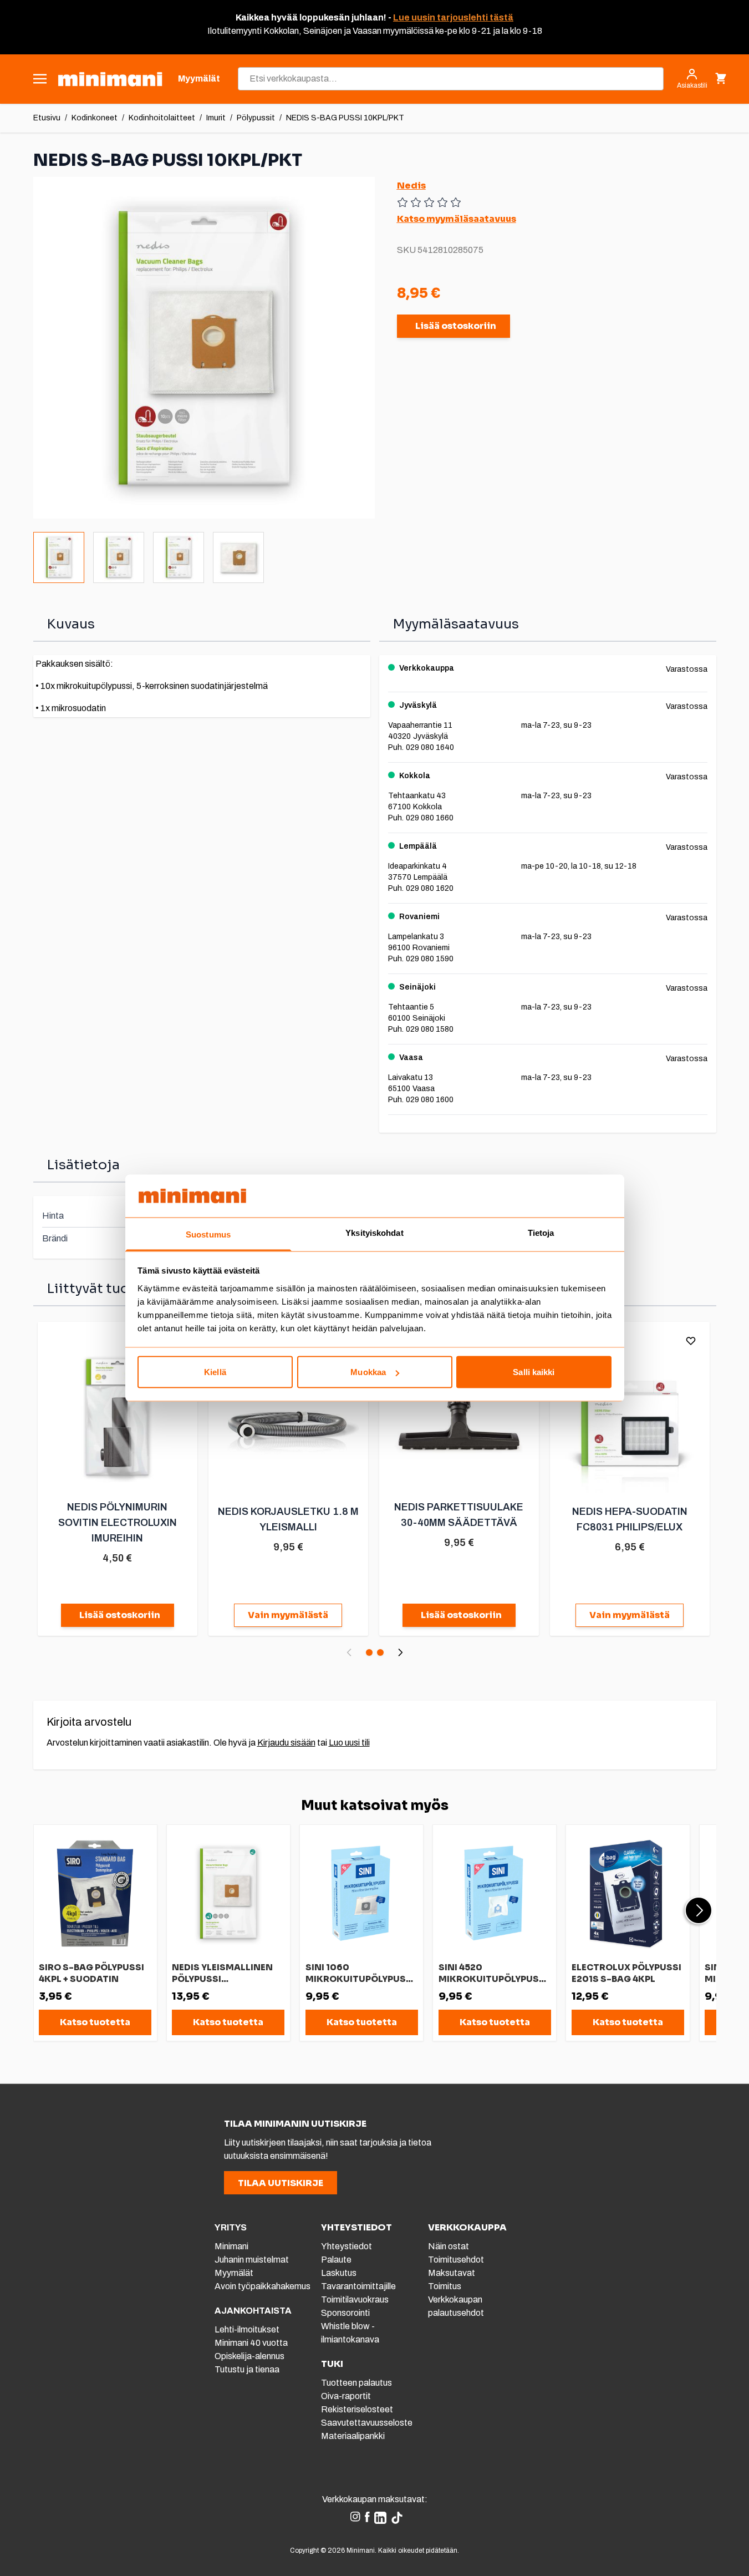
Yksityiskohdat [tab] (374, 1232)
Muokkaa (368, 1372)
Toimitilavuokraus (355, 2299)
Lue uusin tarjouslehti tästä (453, 17)
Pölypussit (256, 118)
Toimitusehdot (456, 2260)
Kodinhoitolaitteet (162, 118)
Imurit (216, 118)
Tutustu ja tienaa (247, 2369)
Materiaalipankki (353, 2436)
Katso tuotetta (95, 2022)
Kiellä (215, 1372)
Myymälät (234, 2273)
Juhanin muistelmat (252, 2260)
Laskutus (339, 2273)
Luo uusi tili (349, 1743)
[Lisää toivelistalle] (691, 1341)
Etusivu (47, 118)
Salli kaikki (534, 1372)
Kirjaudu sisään (286, 1743)
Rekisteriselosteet (357, 2409)
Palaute (336, 2260)
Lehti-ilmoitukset (247, 2329)
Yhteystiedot (347, 2246)
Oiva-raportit (346, 2396)
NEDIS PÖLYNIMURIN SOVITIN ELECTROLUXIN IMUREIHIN (118, 1523)
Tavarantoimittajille (358, 2286)
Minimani (231, 2246)
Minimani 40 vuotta (251, 2343)
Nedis (411, 186)
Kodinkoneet (95, 118)
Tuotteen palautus (357, 2383)
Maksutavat (452, 2273)
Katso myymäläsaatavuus (457, 219)
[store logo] (110, 79)
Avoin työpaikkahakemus (263, 2286)
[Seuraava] (400, 1652)
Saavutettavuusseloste (367, 2423)
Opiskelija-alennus (249, 2356)
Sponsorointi (345, 2313)
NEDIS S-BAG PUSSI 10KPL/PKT (345, 118)
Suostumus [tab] (208, 1234)
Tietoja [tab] (541, 1232)
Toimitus (445, 2286)
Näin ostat (449, 2246)
